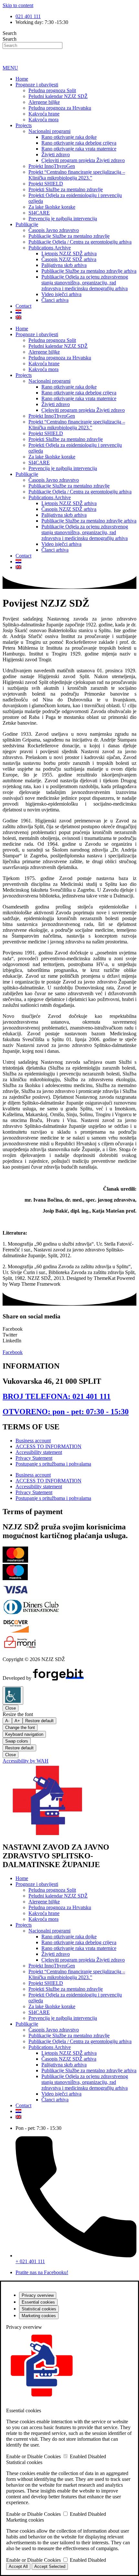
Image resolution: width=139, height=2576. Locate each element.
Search (10, 33)
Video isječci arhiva (61, 294)
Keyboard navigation (24, 1734)
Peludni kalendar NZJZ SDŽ (58, 96)
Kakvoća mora (43, 120)
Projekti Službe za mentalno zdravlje (66, 189)
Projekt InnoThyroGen (52, 166)
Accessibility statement (39, 1452)
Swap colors (17, 1741)
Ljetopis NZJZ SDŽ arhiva (69, 253)
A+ (17, 1721)
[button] (69, 1329)
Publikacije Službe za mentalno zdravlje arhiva (89, 271)
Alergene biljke (44, 102)
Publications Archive (50, 248)
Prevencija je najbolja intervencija (63, 219)
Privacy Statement (34, 1458)
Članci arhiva (55, 300)
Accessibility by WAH (26, 1761)
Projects (24, 125)
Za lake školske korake (52, 207)
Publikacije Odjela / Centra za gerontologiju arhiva (80, 242)
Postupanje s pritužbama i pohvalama (53, 1464)
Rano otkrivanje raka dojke (69, 137)
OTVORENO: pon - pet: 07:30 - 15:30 (66, 1412)
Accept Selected (50, 2566)
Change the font (20, 1728)
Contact (23, 306)
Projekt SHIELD (46, 184)
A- (7, 1721)
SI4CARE (39, 213)
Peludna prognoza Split (52, 90)
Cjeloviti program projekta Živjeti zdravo (83, 160)
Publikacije (27, 224)
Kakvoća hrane (44, 114)
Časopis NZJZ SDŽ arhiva (69, 259)
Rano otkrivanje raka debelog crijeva (79, 143)
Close (11, 1708)
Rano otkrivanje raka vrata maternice (79, 149)
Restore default (39, 1721)
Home (22, 79)
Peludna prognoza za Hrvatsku (60, 108)
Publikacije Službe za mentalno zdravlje (69, 236)
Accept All (18, 2566)
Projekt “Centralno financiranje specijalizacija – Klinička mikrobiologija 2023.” (77, 175)
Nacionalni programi (49, 131)
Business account (33, 1441)
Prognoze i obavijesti (37, 85)
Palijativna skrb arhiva (64, 265)
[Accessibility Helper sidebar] (13, 1695)
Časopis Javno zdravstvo (54, 230)
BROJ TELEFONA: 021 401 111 (57, 1396)
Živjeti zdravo (56, 154)
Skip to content (18, 5)
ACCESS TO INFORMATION (48, 1446)
